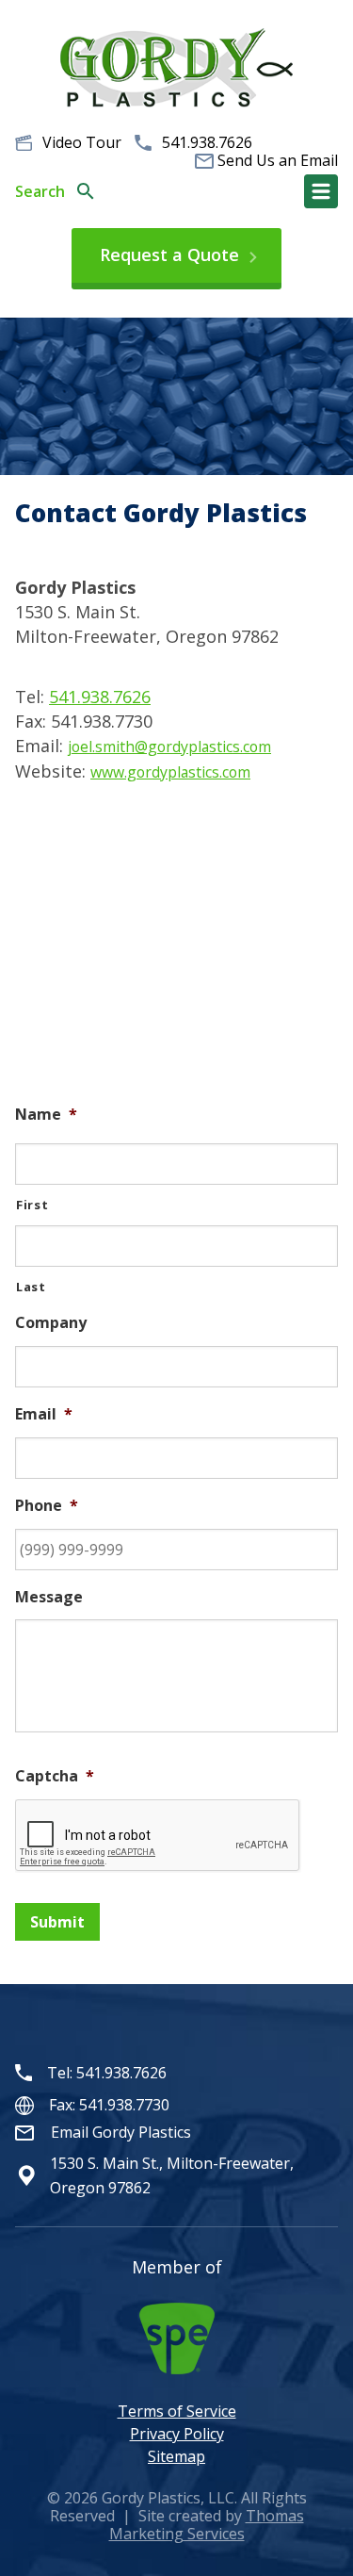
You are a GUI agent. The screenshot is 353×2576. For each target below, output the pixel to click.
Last (31, 1287)
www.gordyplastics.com (170, 772)
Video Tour (82, 142)
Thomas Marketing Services (207, 2525)
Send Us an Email (278, 161)
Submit (57, 1922)
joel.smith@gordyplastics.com (169, 747)
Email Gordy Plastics (121, 2132)
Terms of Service (177, 2411)
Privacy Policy (177, 2434)
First (32, 1205)
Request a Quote (169, 254)
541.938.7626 (207, 142)
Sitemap (176, 2456)
